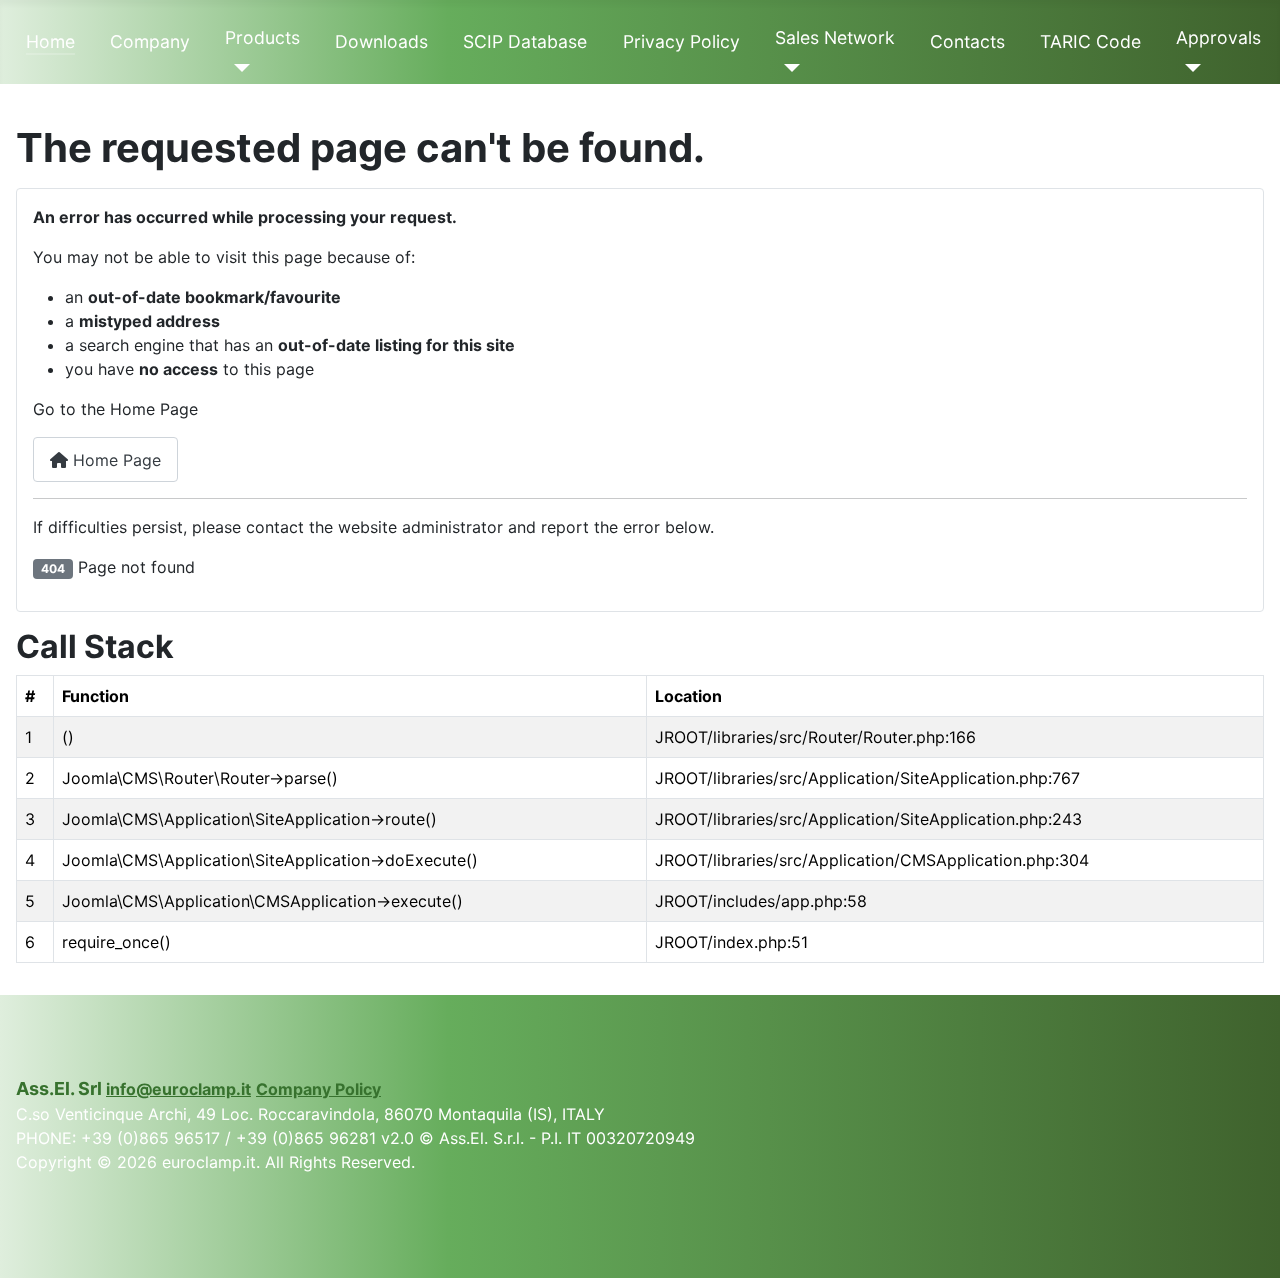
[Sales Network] (787, 68)
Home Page (114, 460)
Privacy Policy (681, 41)
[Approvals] (1188, 68)
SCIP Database (525, 41)
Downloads (381, 41)
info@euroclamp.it (178, 1089)
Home (50, 41)
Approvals (1218, 37)
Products (262, 37)
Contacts (967, 41)
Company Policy (318, 1089)
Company (150, 41)
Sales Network (835, 37)
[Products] (237, 68)
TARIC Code (1090, 41)
